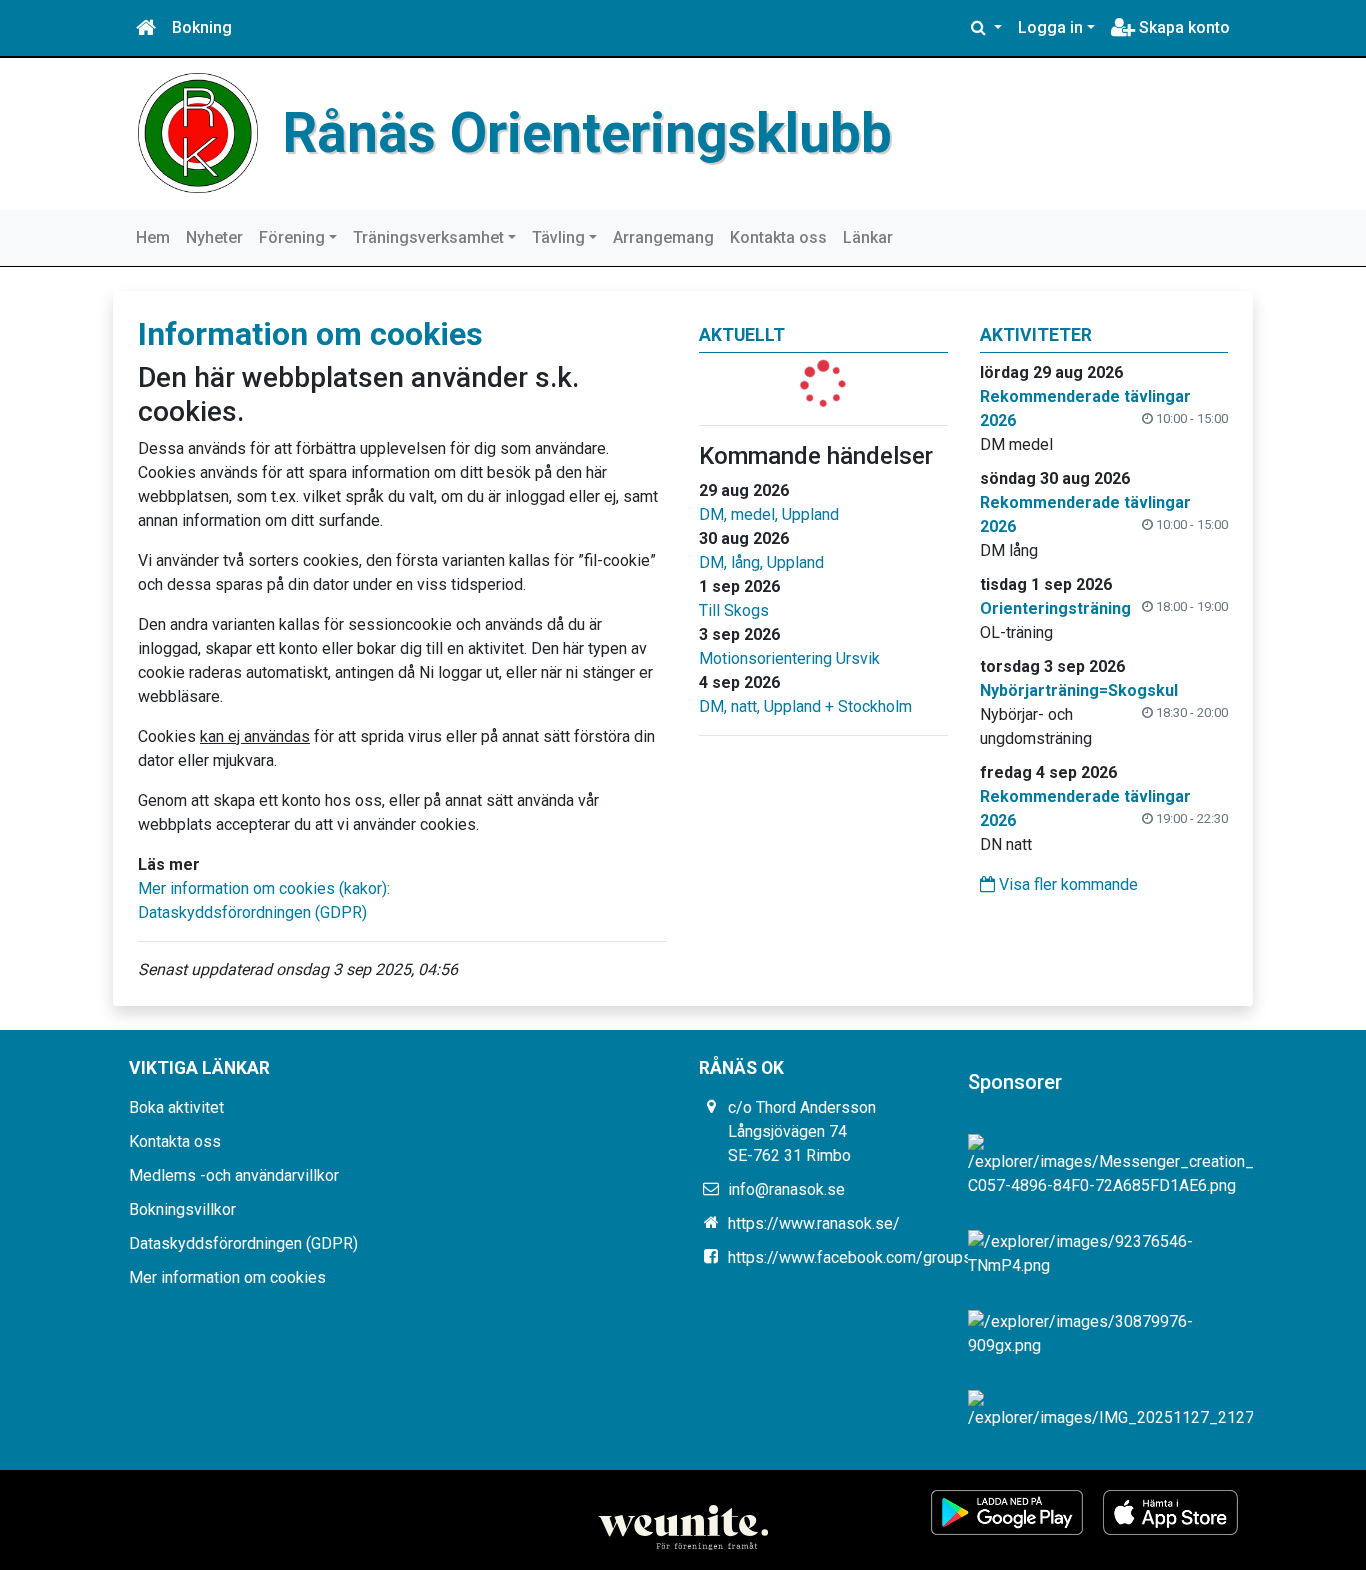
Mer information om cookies (227, 1277)
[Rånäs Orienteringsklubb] (198, 131)
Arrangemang (663, 237)
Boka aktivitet (176, 1107)
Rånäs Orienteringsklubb (587, 133)
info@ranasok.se (786, 1189)
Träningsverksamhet (428, 237)
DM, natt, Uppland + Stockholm (805, 706)
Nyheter (214, 237)
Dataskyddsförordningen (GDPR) (252, 912)
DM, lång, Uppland (761, 562)
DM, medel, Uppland (769, 514)
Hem (153, 237)
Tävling (558, 237)
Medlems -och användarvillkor (234, 1175)
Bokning (202, 27)
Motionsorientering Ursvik (789, 658)
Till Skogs (734, 610)
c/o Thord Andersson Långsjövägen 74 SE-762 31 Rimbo (802, 1131)
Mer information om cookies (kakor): (264, 888)
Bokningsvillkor (182, 1209)
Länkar (868, 237)
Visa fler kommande (1066, 884)
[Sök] (986, 28)
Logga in (1050, 27)
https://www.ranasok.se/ (814, 1223)
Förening (292, 237)
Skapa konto (1182, 27)
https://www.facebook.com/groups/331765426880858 (921, 1257)
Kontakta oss (778, 237)
